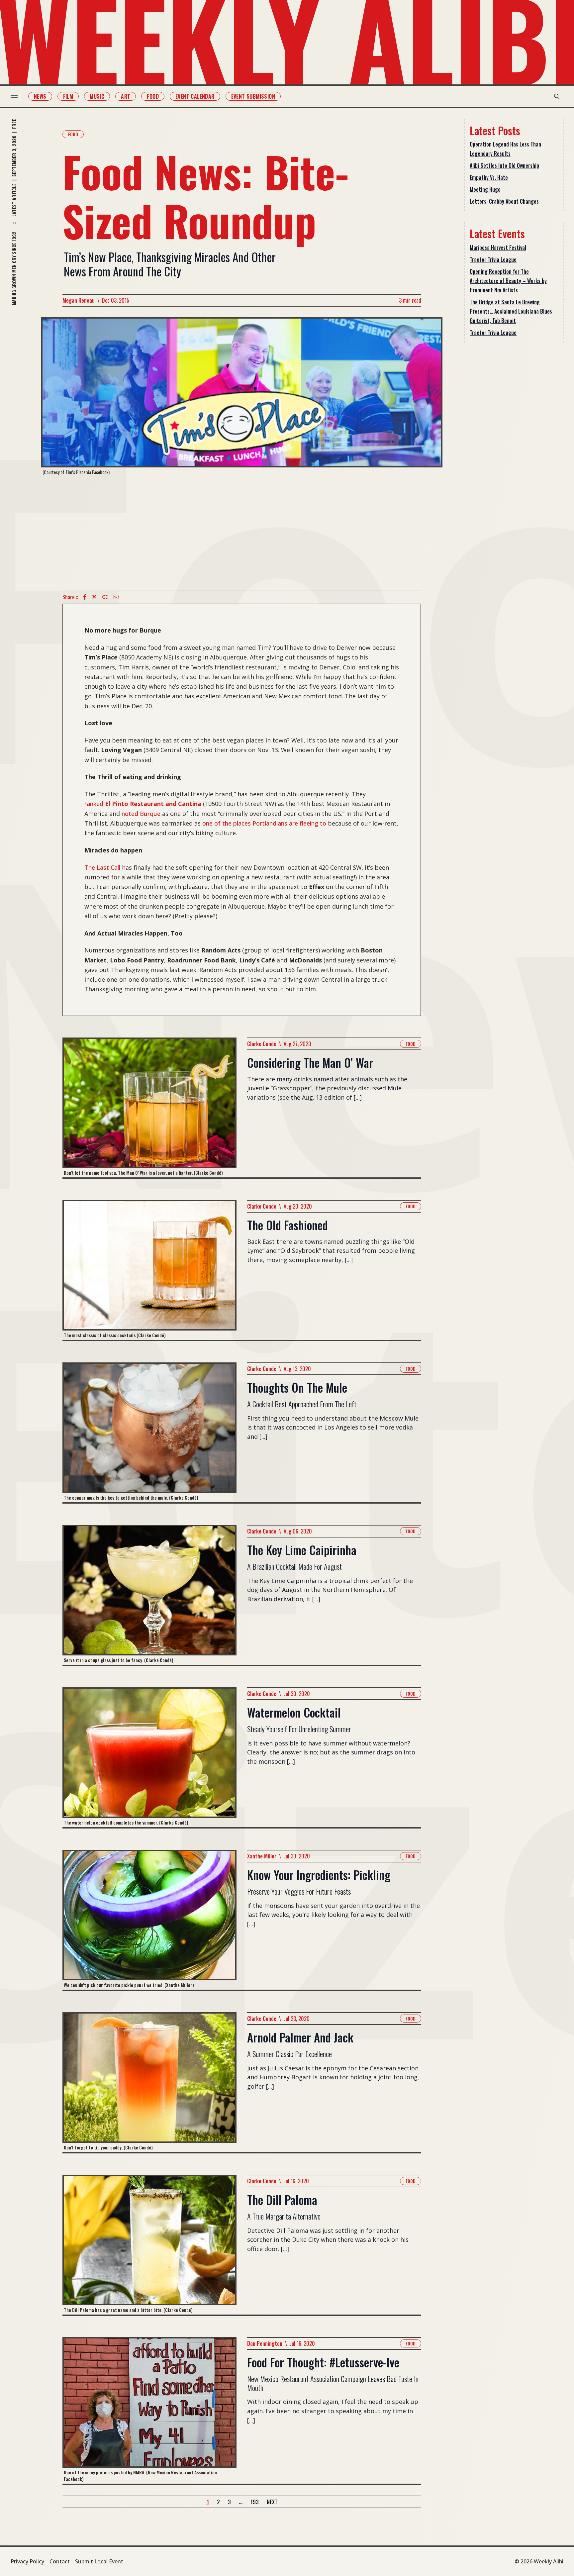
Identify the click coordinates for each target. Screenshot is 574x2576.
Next (272, 2502)
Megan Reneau (79, 300)
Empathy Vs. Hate (489, 177)
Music (97, 96)
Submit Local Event (99, 2561)
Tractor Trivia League (493, 259)
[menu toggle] (14, 96)
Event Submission (253, 96)
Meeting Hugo (485, 189)
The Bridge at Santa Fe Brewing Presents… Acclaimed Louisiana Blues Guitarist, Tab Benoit (511, 311)
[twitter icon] (94, 597)
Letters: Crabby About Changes (504, 201)
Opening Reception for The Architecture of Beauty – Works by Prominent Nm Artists (508, 281)
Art (126, 96)
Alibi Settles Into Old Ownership (504, 165)
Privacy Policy (27, 2561)
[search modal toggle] (557, 96)
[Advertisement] (242, 533)
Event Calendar (195, 96)
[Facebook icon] (85, 597)
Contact (60, 2561)
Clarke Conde (262, 1044)
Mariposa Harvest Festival (498, 248)
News (40, 96)
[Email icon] (116, 597)
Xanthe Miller (262, 1856)
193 (255, 2502)
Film (68, 96)
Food (153, 96)
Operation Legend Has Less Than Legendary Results (505, 149)
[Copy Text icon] (105, 597)
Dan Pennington (265, 2343)
